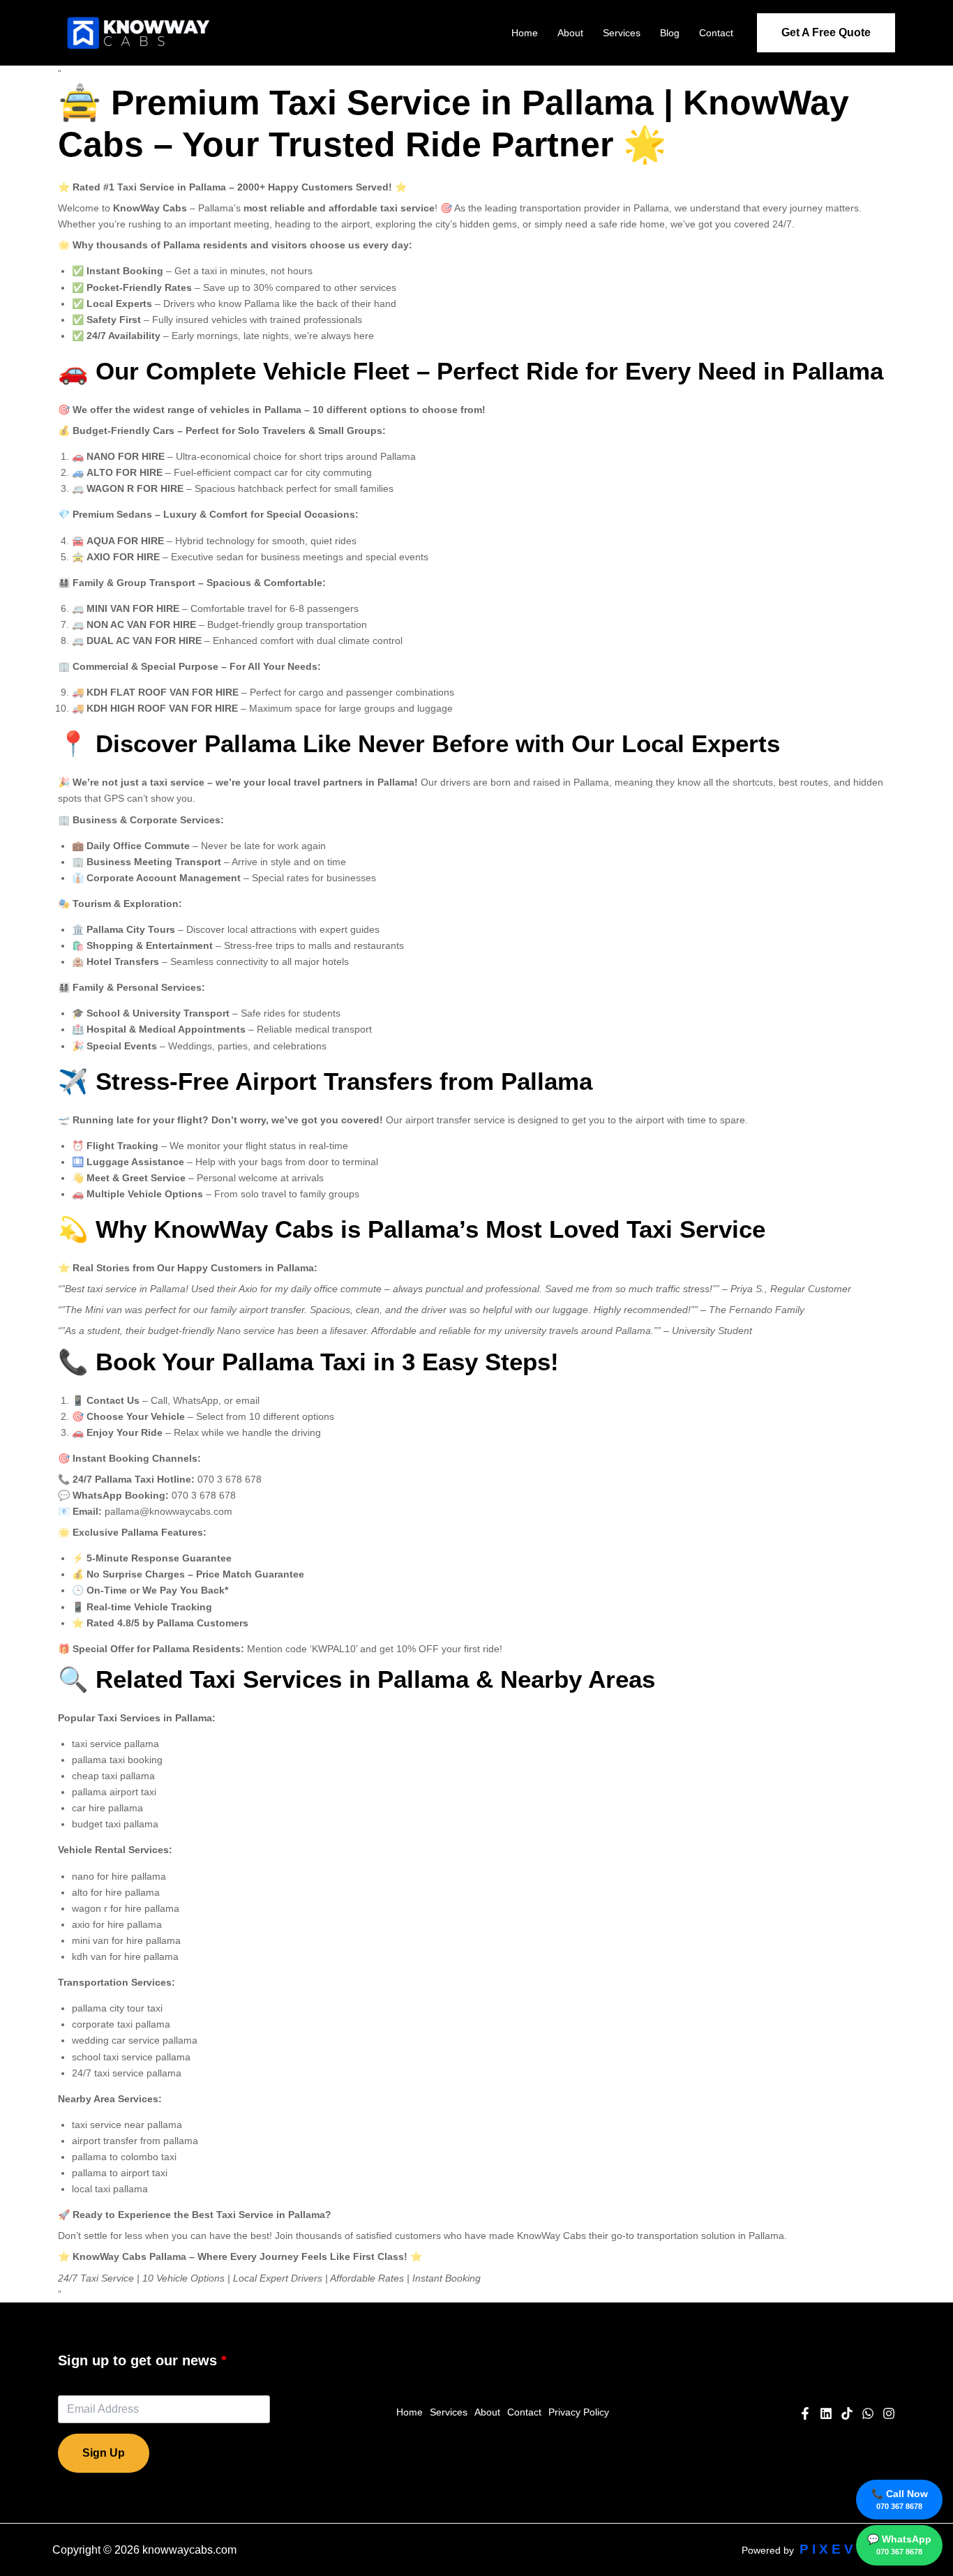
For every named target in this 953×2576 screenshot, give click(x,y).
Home (525, 33)
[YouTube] (826, 2413)
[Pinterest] (847, 2413)
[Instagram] (889, 2413)
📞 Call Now (900, 2499)
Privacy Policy (579, 2412)
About (570, 33)
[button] (826, 33)
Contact (716, 33)
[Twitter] (868, 2413)
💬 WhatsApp (899, 2545)
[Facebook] (805, 2413)
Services (622, 33)
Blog (670, 33)
